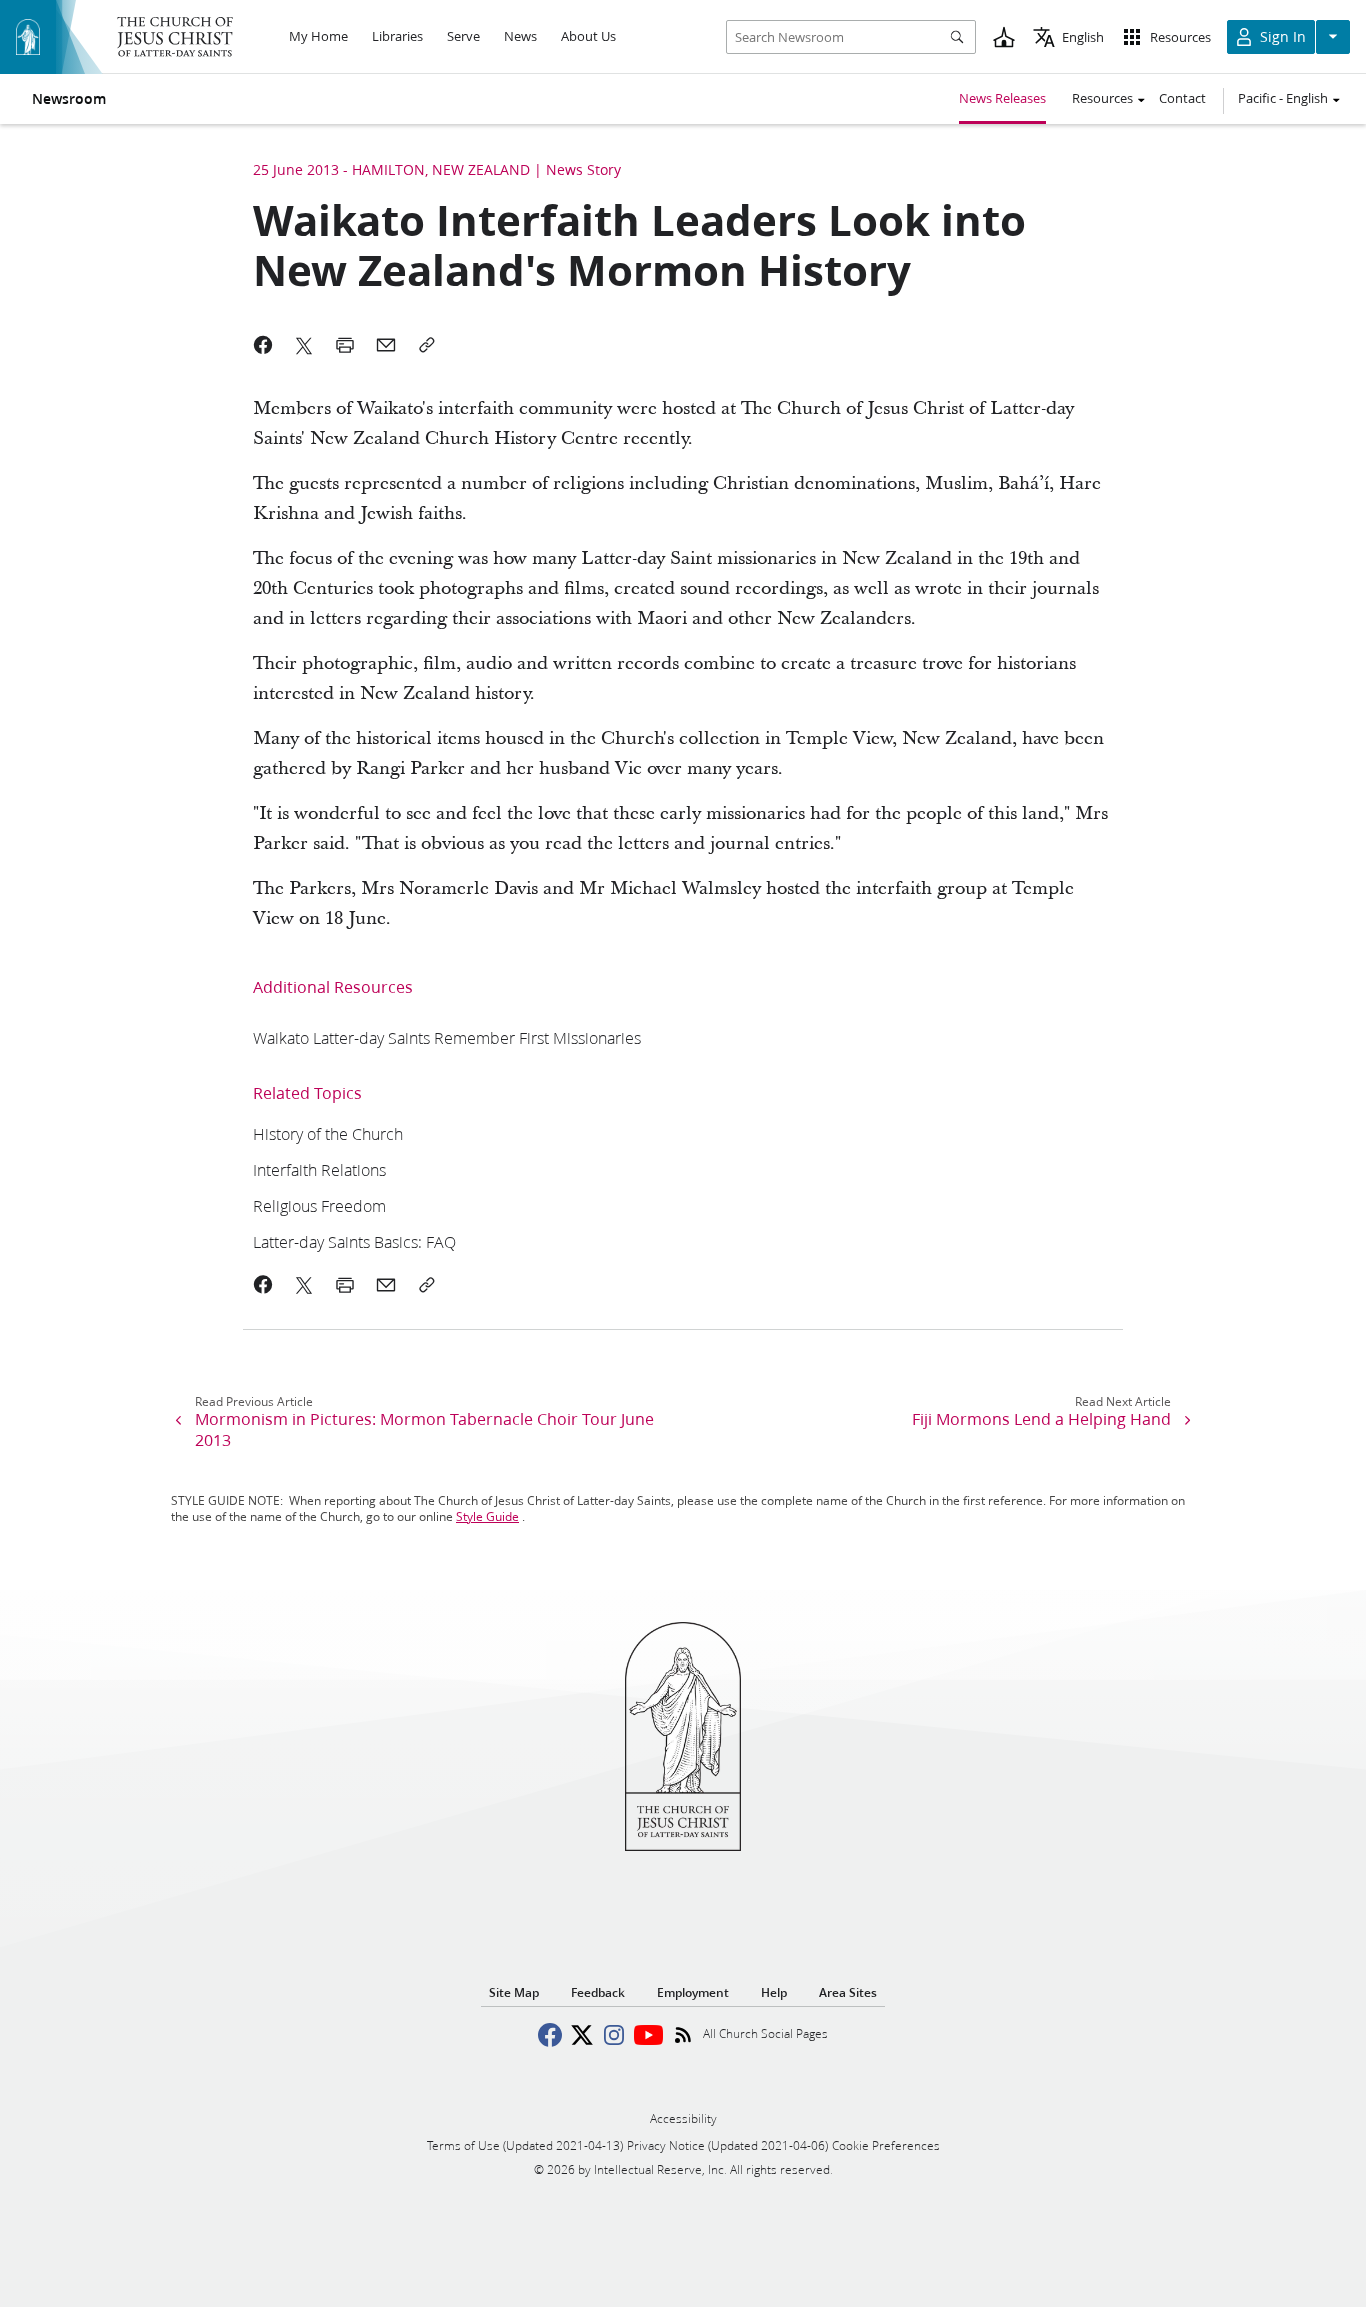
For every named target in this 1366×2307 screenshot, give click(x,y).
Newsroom (69, 99)
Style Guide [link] (487, 1516)
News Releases (1002, 98)
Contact (1182, 98)
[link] (447, 1037)
